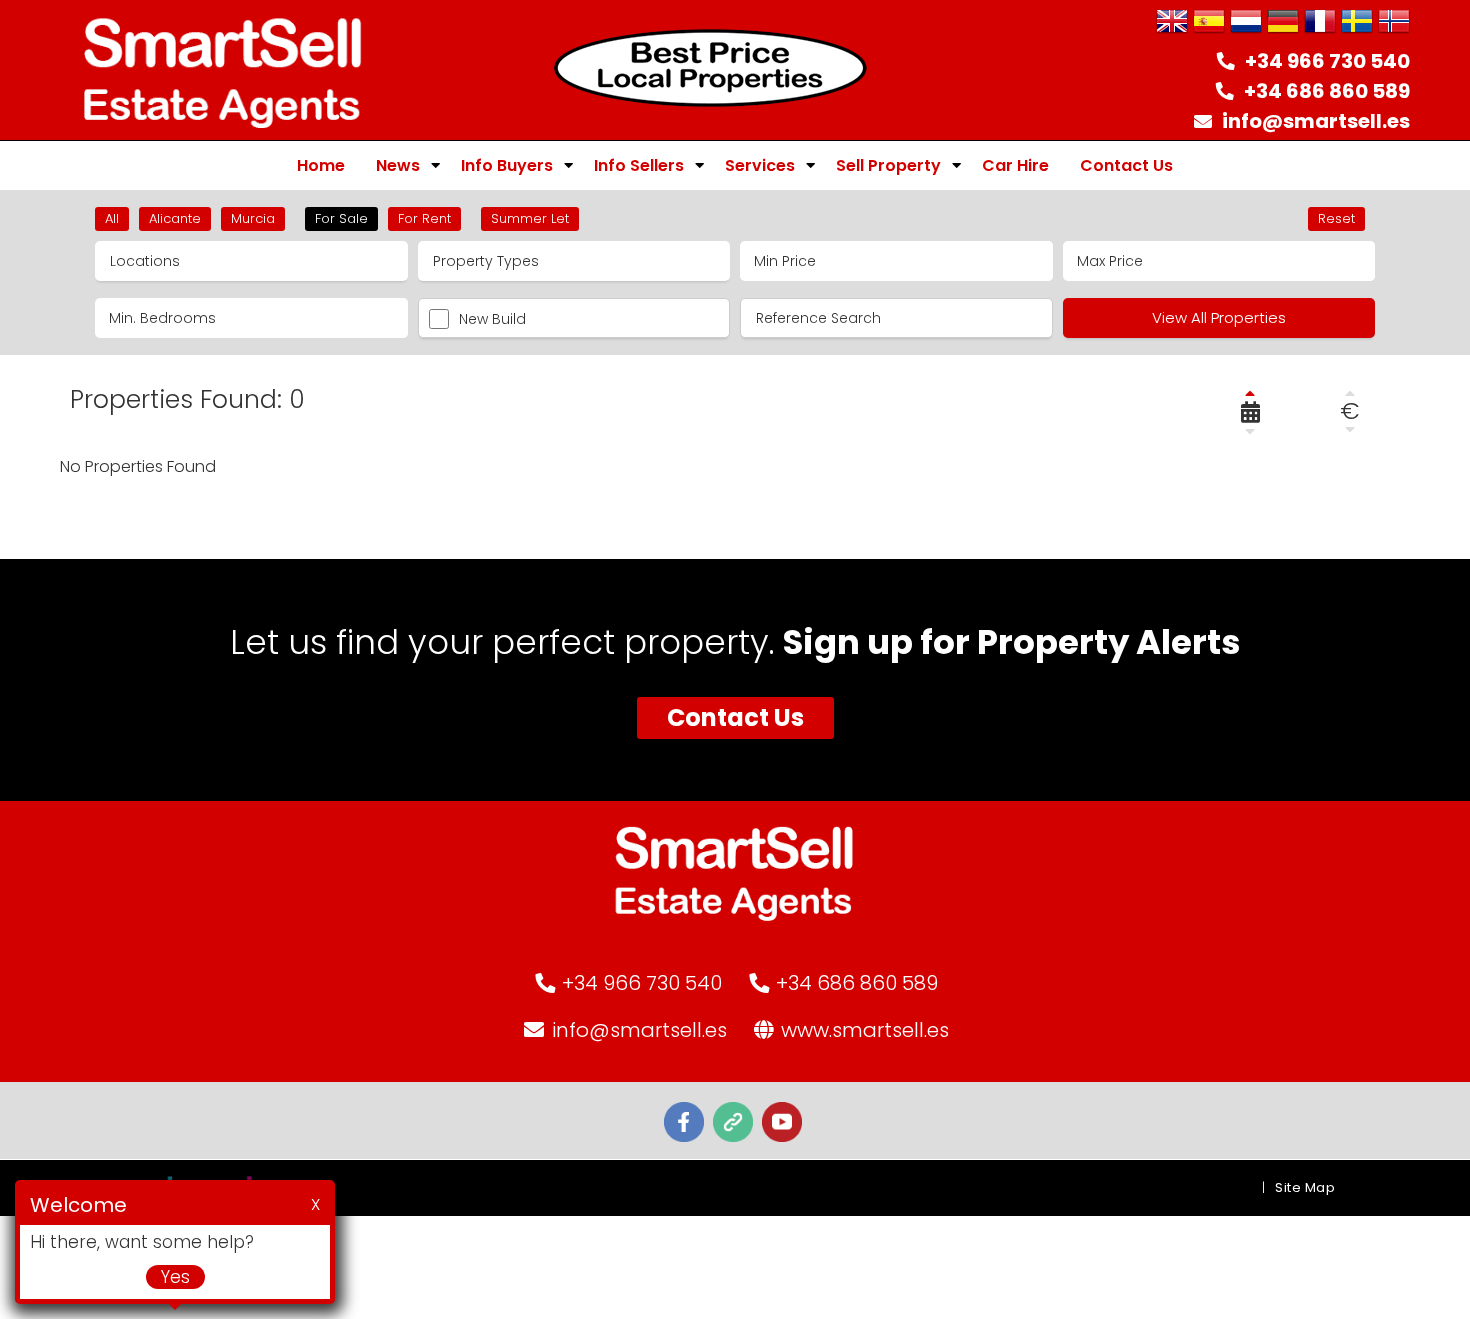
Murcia (253, 218)
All (112, 218)
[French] (1320, 23)
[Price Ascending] (1350, 393)
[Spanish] (1209, 23)
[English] (1172, 23)
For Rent (424, 218)
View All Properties (1219, 317)
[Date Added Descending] (1250, 431)
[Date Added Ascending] (1250, 393)
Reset (1336, 218)
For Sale (341, 218)
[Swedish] (1357, 23)
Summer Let (530, 218)
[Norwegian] (1394, 23)
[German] (1283, 23)
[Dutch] (1246, 23)
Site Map (1305, 1187)
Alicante (175, 218)
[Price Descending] (1350, 429)
